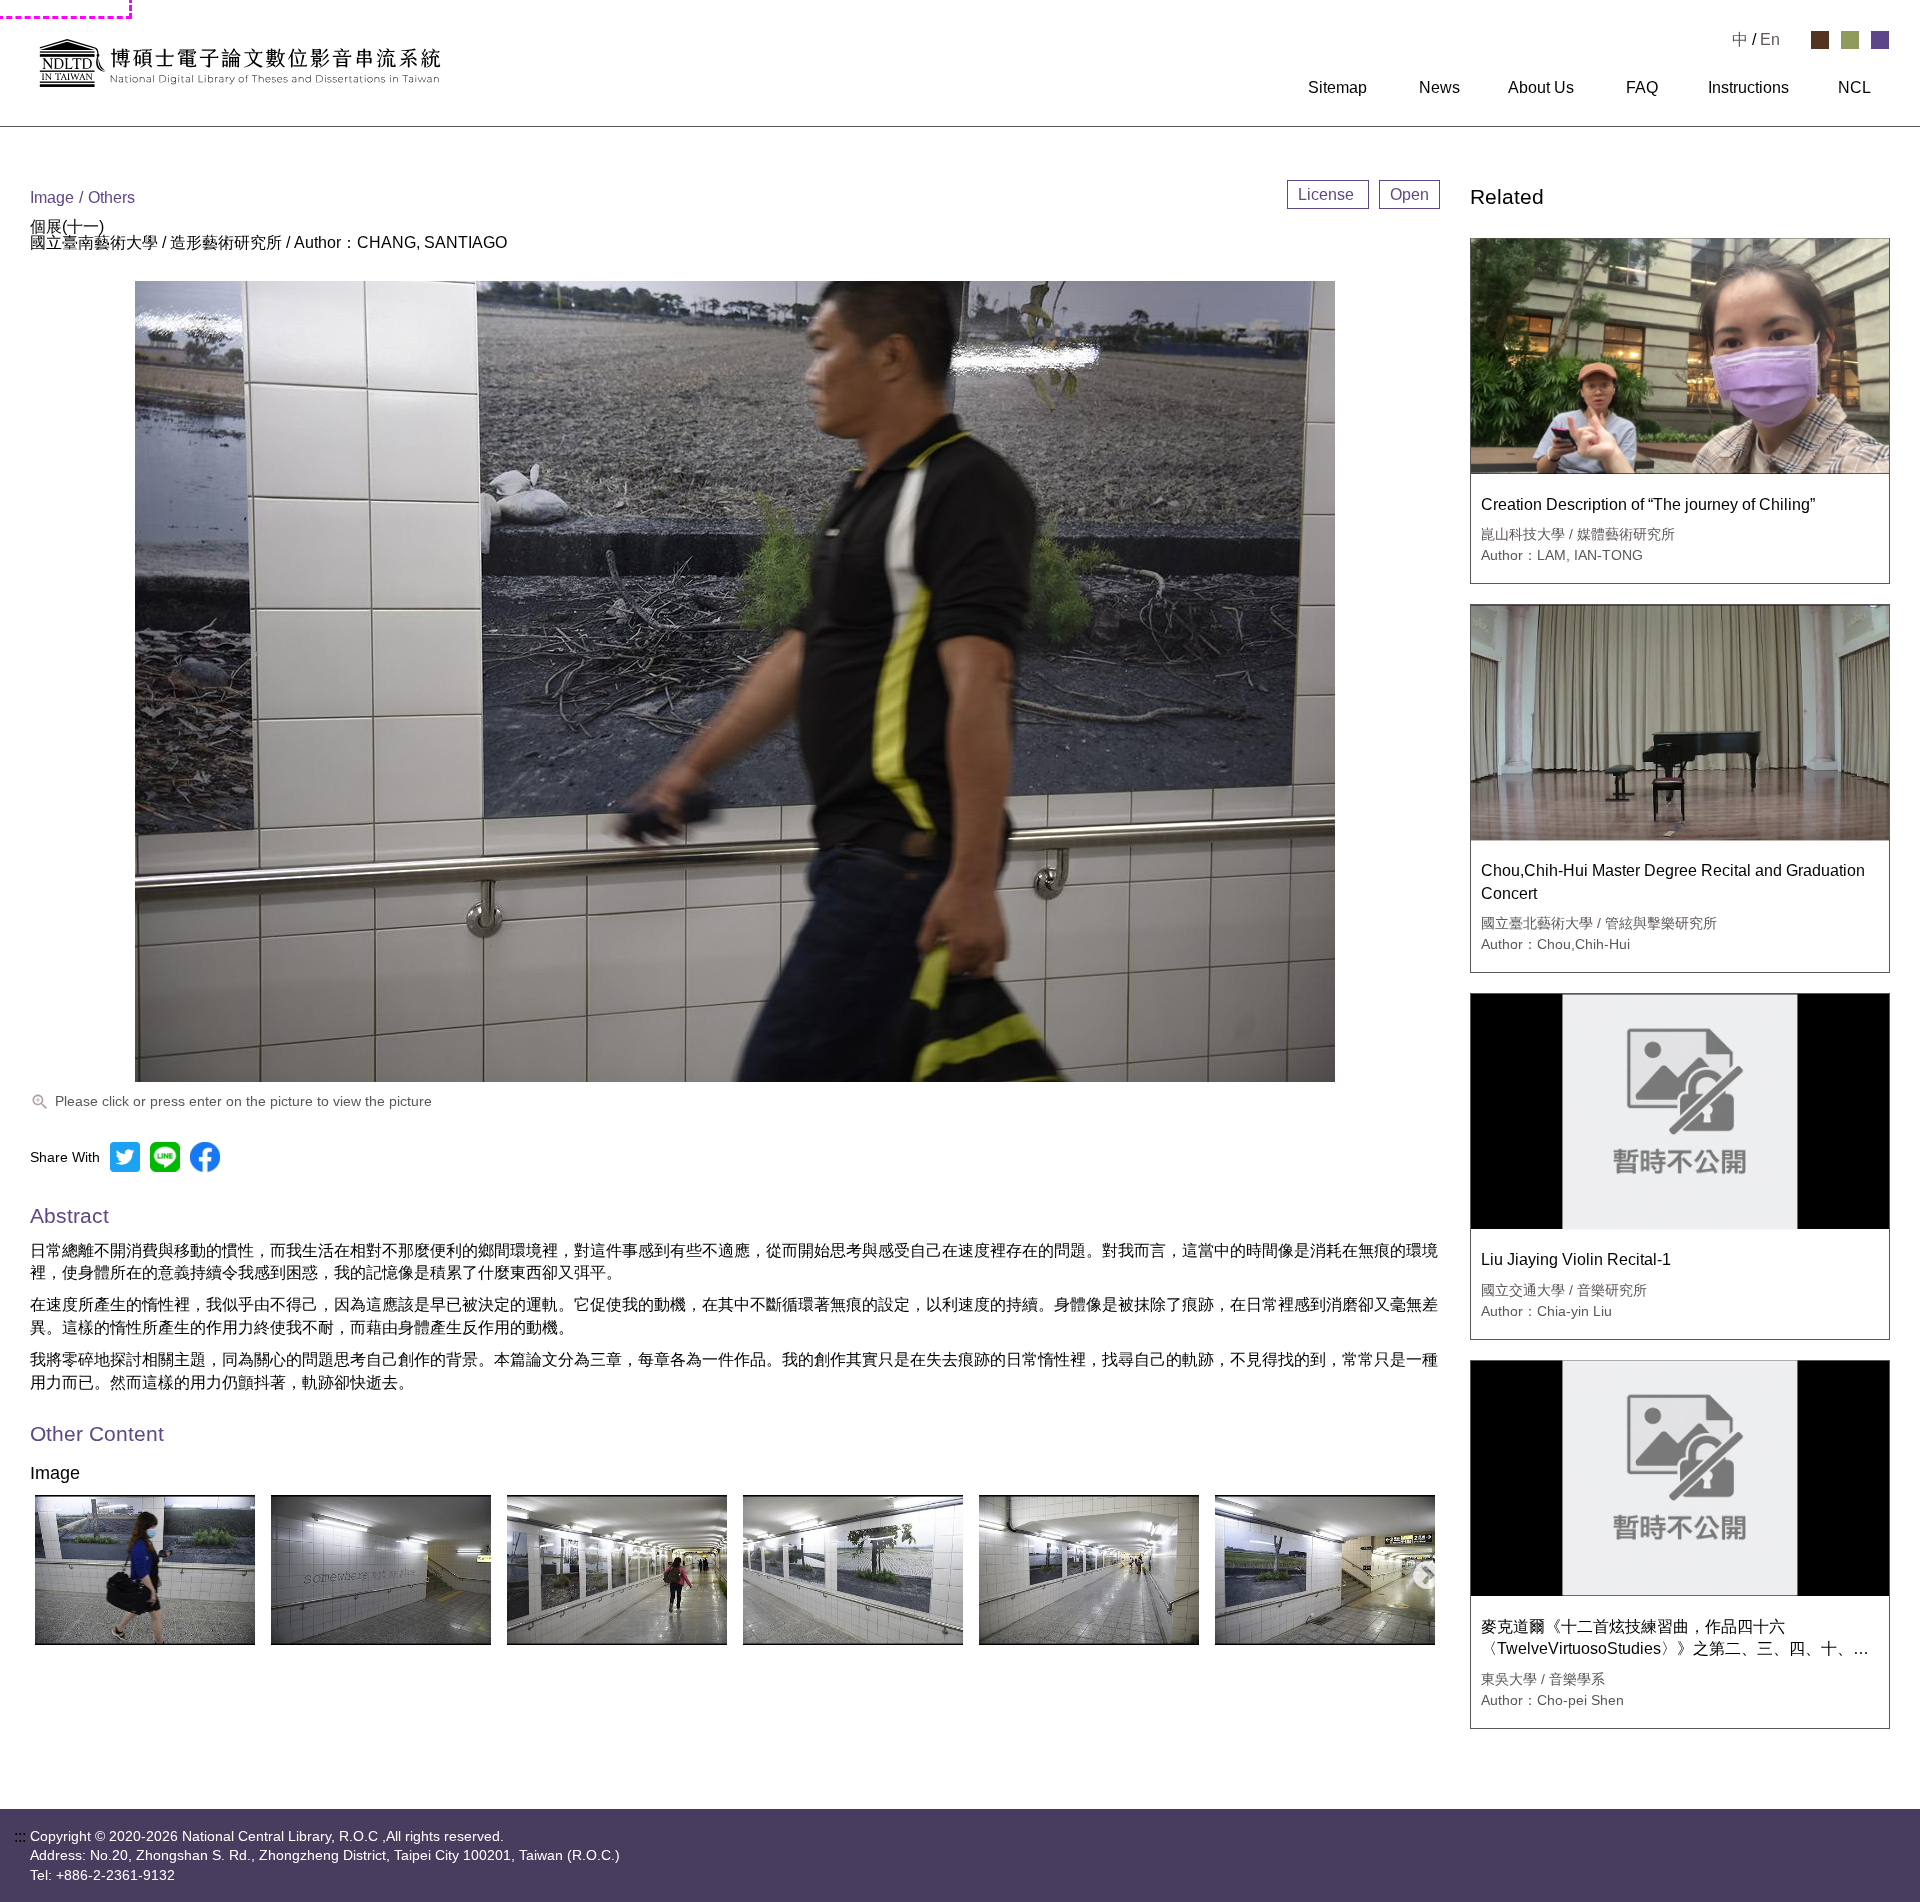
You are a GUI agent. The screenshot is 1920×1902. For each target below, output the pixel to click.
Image (55, 1474)
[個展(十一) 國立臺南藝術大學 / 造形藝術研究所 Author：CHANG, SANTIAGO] (145, 1570)
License (1328, 194)
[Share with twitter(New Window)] (125, 1157)
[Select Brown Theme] (1820, 40)
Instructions (1748, 88)
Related (1507, 197)
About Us (1541, 88)
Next (1421, 1570)
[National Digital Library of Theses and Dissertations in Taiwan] (340, 63)
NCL (1854, 88)
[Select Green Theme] (1850, 40)
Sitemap (1337, 88)
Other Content (97, 1434)
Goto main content (64, 8)
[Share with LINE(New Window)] (165, 1157)
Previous (39, 1570)
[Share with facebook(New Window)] (205, 1157)
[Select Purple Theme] (1880, 40)
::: (1276, 88)
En (1770, 39)
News (1439, 88)
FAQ (1642, 88)
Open (1409, 194)
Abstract (69, 1215)
